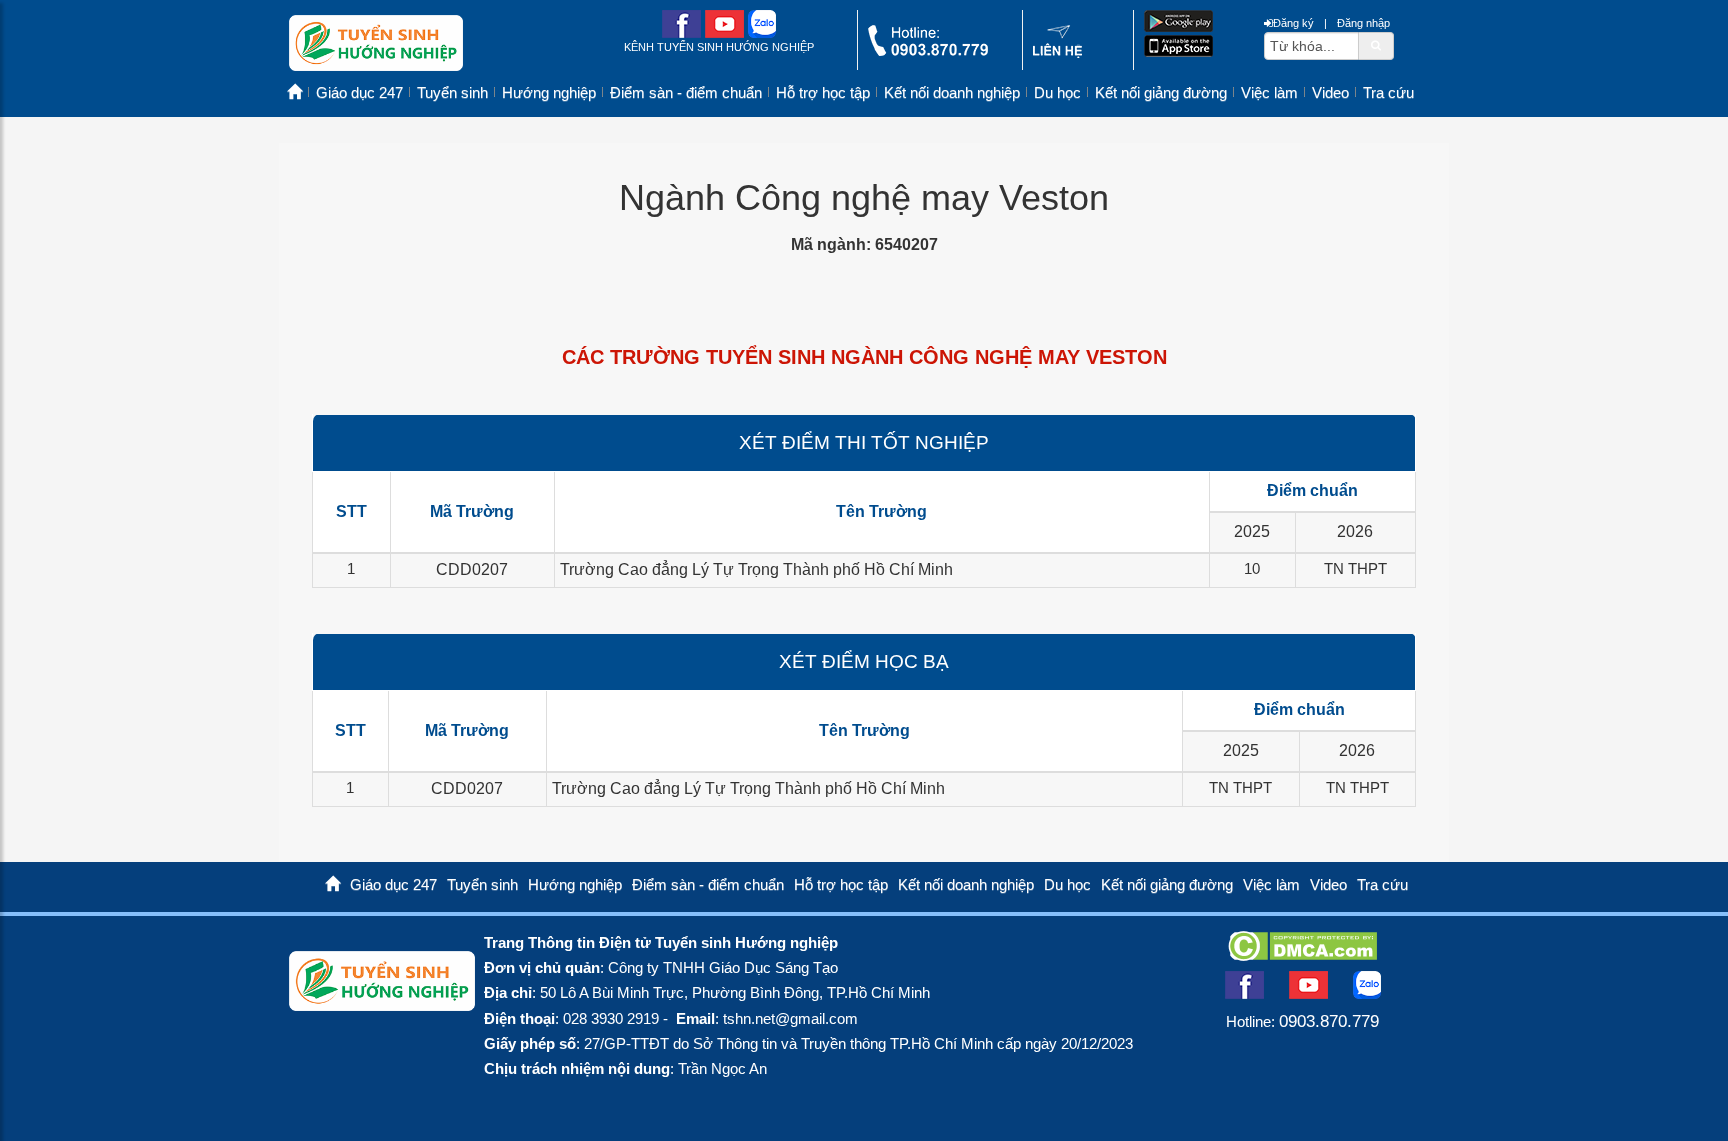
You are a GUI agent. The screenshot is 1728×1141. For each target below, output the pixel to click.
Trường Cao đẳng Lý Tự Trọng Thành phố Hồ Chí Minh (756, 569)
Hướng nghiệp (549, 93)
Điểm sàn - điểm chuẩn (686, 93)
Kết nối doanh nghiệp (952, 93)
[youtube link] (724, 33)
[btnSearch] (1376, 45)
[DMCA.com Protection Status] (1302, 955)
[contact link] (1057, 53)
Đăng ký (1293, 23)
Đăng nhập (1363, 23)
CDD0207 (472, 569)
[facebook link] (681, 33)
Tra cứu (1388, 93)
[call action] (928, 51)
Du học (1057, 93)
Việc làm (1269, 93)
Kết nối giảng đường (1161, 93)
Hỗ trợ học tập (823, 93)
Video (1330, 93)
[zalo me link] (762, 33)
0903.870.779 (1329, 1021)
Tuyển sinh (452, 93)
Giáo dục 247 (359, 93)
